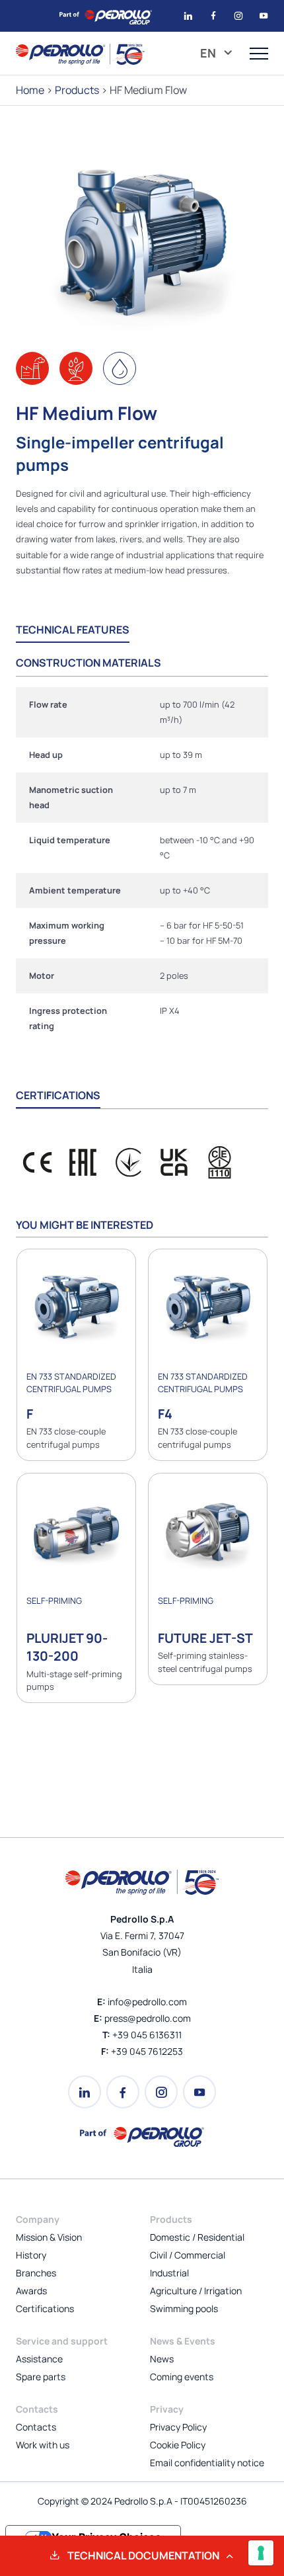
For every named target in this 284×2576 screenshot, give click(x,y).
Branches (36, 2273)
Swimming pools (184, 2308)
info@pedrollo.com (147, 2002)
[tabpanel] (142, 865)
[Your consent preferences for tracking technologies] (261, 2553)
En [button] (209, 53)
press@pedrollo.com (148, 2018)
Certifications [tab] (58, 1095)
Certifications (45, 2308)
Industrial (169, 2273)
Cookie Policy (178, 2445)
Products (77, 90)
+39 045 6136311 (147, 2035)
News (162, 2359)
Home (30, 90)
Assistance (39, 2359)
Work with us (43, 2445)
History (31, 2255)
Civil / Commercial (188, 2255)
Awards (31, 2291)
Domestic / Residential (197, 2237)
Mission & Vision (49, 2237)
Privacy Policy (178, 2427)
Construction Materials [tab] (89, 663)
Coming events (182, 2377)
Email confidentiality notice (207, 2463)
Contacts (36, 2427)
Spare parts (41, 2377)
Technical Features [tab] (73, 630)
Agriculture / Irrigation (196, 2291)
